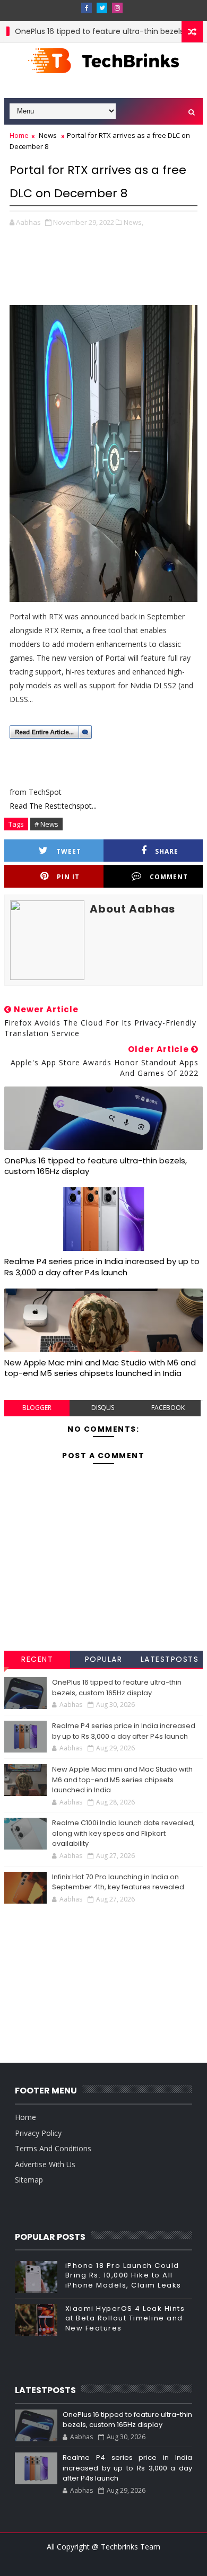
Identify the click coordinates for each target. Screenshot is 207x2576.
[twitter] (102, 8)
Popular (104, 1659)
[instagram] (117, 8)
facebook (168, 1408)
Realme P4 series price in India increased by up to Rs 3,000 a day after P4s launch (102, 1267)
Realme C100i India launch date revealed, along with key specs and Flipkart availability (123, 1833)
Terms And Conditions (53, 2148)
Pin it (68, 877)
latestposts (170, 1659)
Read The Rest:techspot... (53, 806)
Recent (37, 1659)
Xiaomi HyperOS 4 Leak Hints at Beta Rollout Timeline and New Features (125, 2318)
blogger (37, 1408)
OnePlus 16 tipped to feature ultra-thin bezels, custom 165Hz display (96, 1166)
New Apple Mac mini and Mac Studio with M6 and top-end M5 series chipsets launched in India (100, 1368)
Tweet (69, 851)
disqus (103, 1408)
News (48, 135)
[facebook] (87, 8)
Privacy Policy (38, 2133)
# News (46, 824)
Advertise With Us (45, 2164)
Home (19, 135)
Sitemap (29, 2180)
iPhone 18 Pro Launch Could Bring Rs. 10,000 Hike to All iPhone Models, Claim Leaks (123, 2275)
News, (133, 222)
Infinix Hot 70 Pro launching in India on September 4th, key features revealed (118, 1882)
